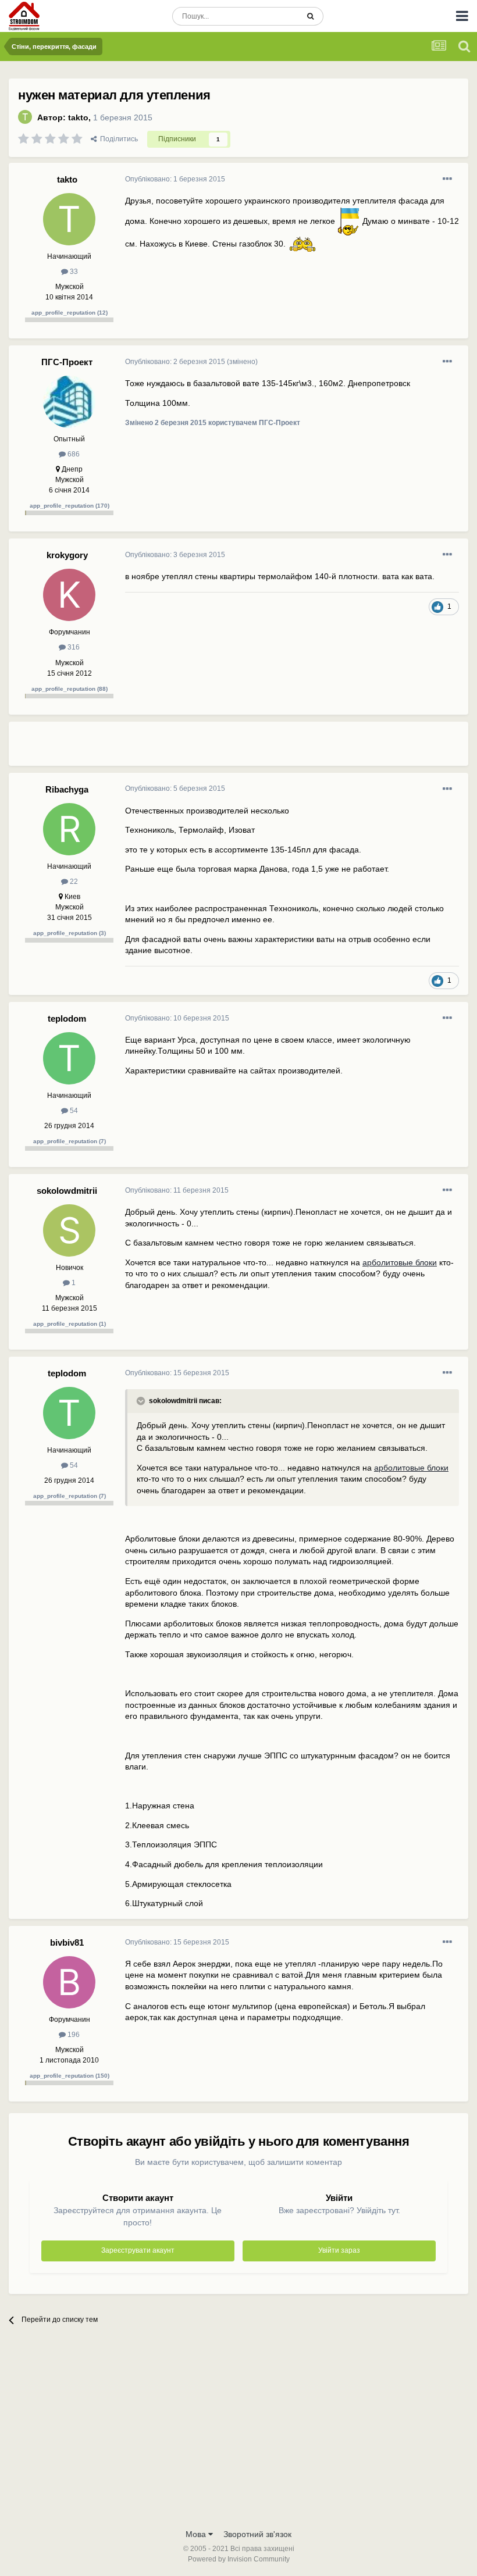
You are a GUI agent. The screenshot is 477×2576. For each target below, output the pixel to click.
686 (73, 454)
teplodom (67, 1018)
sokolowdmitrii (67, 1191)
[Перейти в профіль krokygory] (69, 595)
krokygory (67, 555)
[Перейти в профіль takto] (25, 117)
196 (73, 2035)
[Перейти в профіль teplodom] (69, 1058)
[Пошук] (310, 16)
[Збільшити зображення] (349, 220)
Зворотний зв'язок (257, 2534)
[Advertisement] (261, 748)
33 (73, 272)
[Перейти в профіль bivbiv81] (69, 1982)
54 (73, 1111)
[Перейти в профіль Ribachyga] (69, 829)
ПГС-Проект (67, 362)
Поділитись (117, 139)
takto (78, 117)
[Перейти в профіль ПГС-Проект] (69, 402)
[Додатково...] (447, 179)
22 (73, 882)
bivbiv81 (67, 1942)
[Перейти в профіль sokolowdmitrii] (69, 1230)
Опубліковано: (175, 179)
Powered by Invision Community (239, 2559)
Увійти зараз (339, 2250)
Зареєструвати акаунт (138, 2250)
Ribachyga (67, 789)
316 (73, 647)
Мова (197, 2534)
